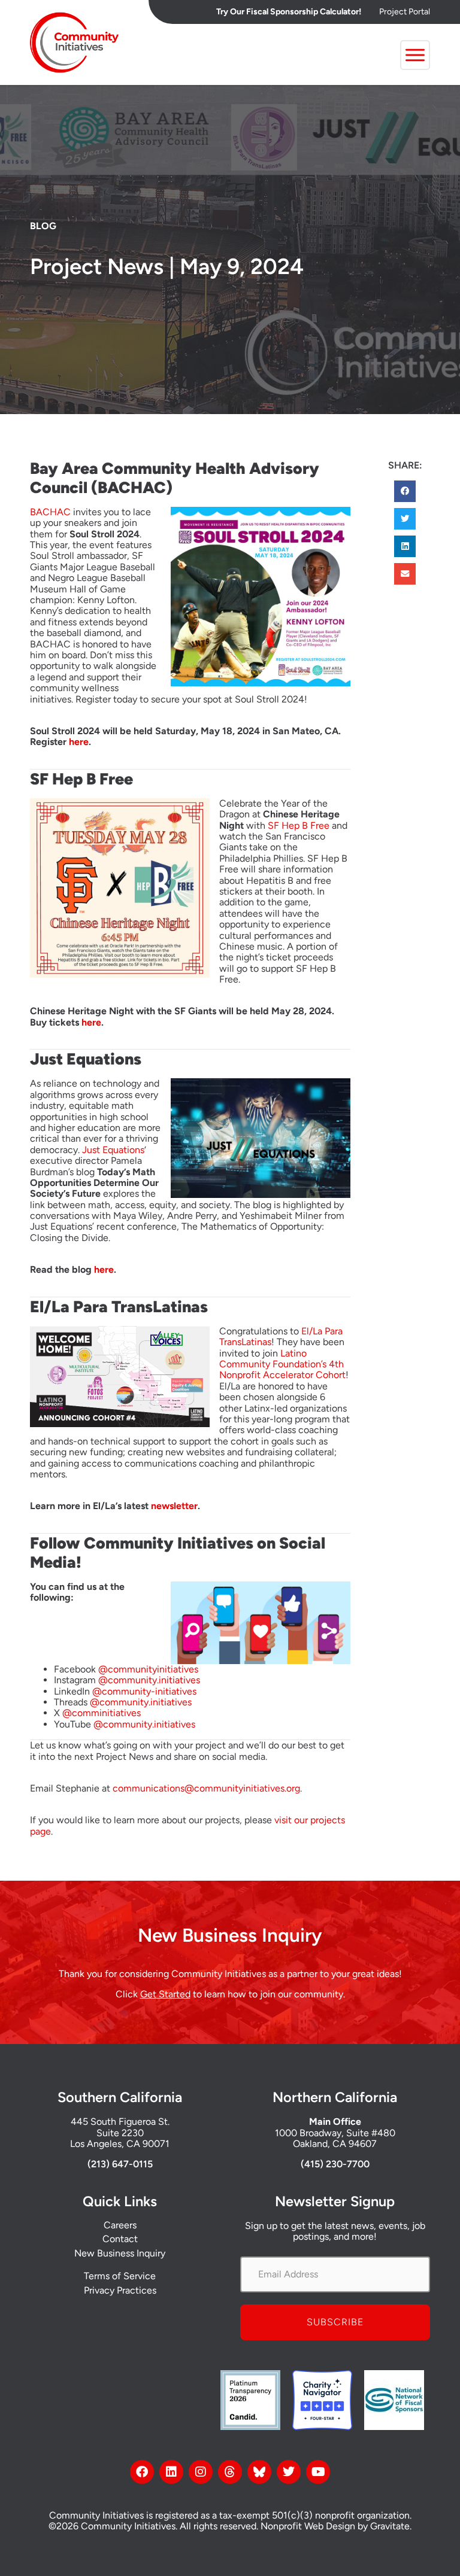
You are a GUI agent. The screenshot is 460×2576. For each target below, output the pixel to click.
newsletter (174, 1506)
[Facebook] (142, 2472)
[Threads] (230, 2472)
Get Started (165, 1994)
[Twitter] (289, 2472)
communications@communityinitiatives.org (206, 1788)
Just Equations (113, 1150)
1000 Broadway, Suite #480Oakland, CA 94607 (335, 2138)
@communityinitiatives (148, 1669)
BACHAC (50, 512)
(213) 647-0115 (120, 2164)
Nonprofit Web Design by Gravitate (335, 2526)
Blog (43, 226)
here (79, 742)
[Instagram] (201, 2472)
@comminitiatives (102, 1713)
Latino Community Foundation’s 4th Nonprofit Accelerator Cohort (282, 1364)
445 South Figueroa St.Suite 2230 (120, 2127)
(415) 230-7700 (335, 2164)
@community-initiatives (144, 1691)
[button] (405, 491)
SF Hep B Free (299, 825)
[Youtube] (318, 2472)
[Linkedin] (171, 2472)
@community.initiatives (149, 1680)
